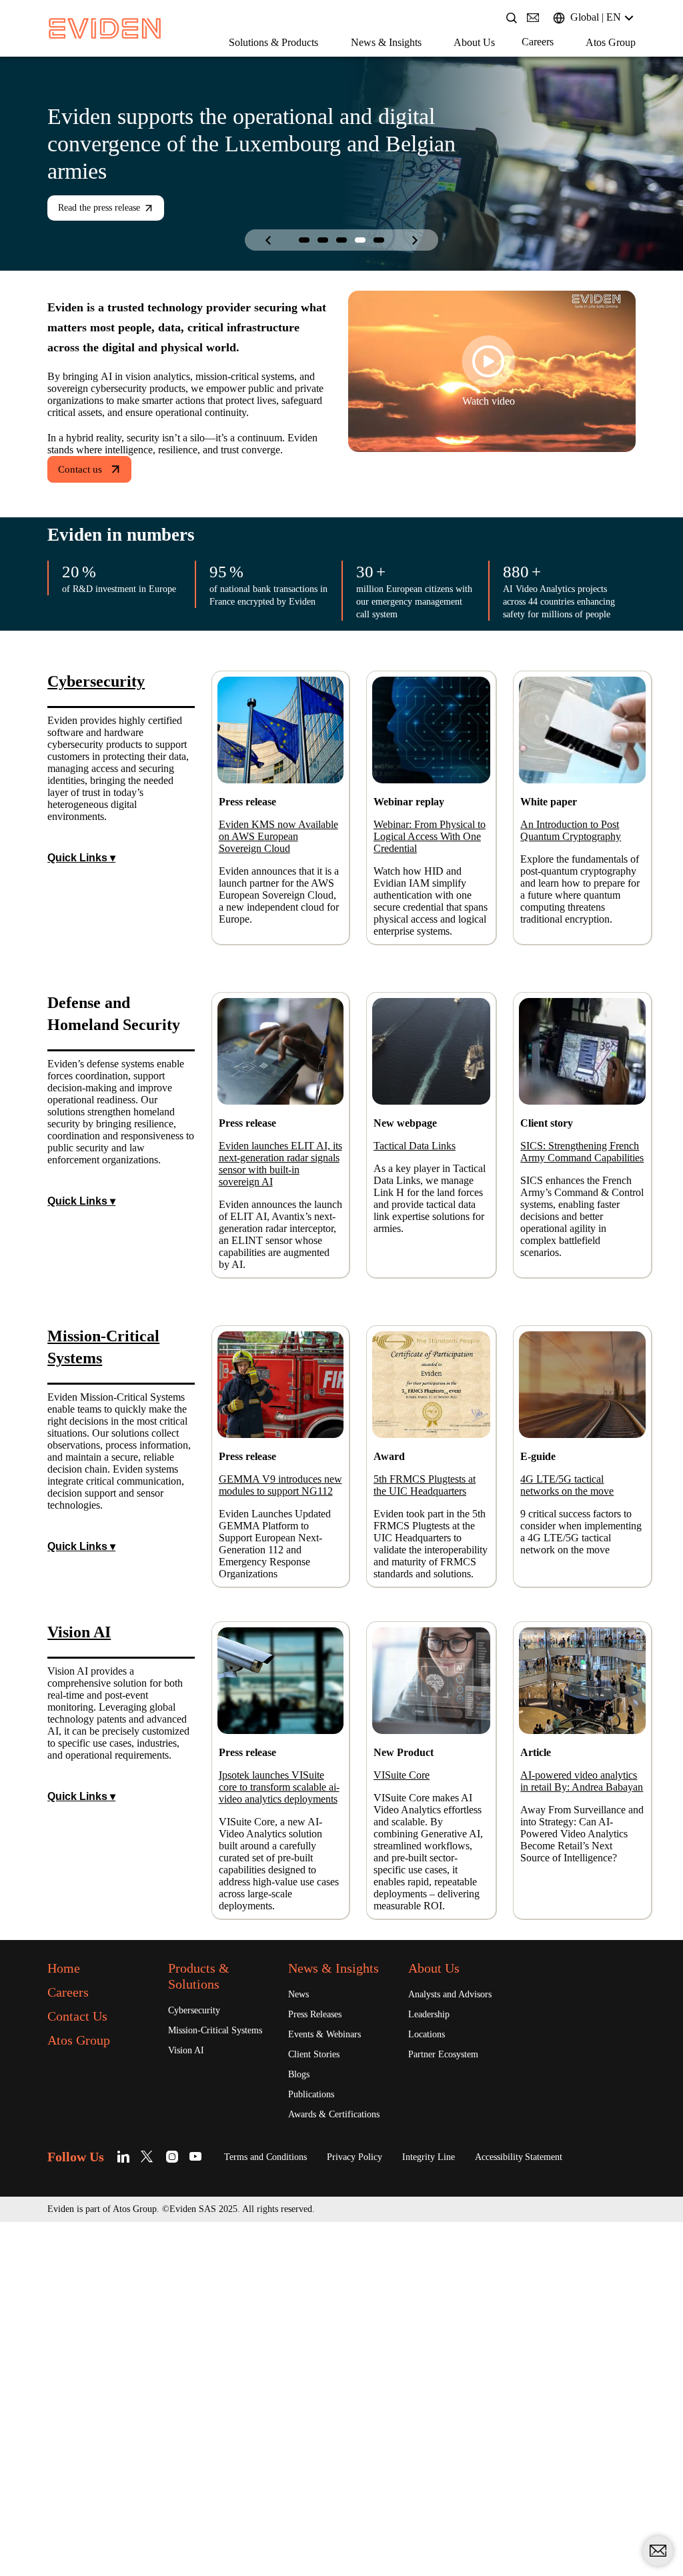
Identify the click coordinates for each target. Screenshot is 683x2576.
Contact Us (85, 2297)
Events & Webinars (331, 2333)
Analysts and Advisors (459, 2276)
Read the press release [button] (110, 209)
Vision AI (188, 2346)
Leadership (434, 2297)
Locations (431, 2317)
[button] (304, 241)
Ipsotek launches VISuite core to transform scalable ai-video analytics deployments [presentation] (277, 2024)
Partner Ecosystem (453, 2338)
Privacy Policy (390, 2471)
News (301, 2292)
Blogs (302, 2375)
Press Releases (322, 2313)
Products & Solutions (206, 2257)
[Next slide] (415, 241)
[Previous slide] (268, 241)
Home (68, 2249)
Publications (317, 2395)
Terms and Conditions (286, 2471)
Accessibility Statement (580, 2471)
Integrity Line (474, 2471)
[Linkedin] (136, 2471)
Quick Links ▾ (82, 966)
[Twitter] (160, 2471)
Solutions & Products (122, 65)
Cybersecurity (200, 2292)
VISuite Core (407, 1999)
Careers (427, 64)
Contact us (85, 520)
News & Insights (254, 65)
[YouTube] (206, 2471)
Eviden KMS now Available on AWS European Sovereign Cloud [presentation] (274, 921)
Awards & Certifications (319, 2422)
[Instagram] (183, 2471)
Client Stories (319, 2354)
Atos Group (510, 65)
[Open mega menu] (63, 64)
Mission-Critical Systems (204, 2319)
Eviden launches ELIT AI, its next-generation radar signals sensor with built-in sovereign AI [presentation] (279, 1293)
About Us (355, 65)
